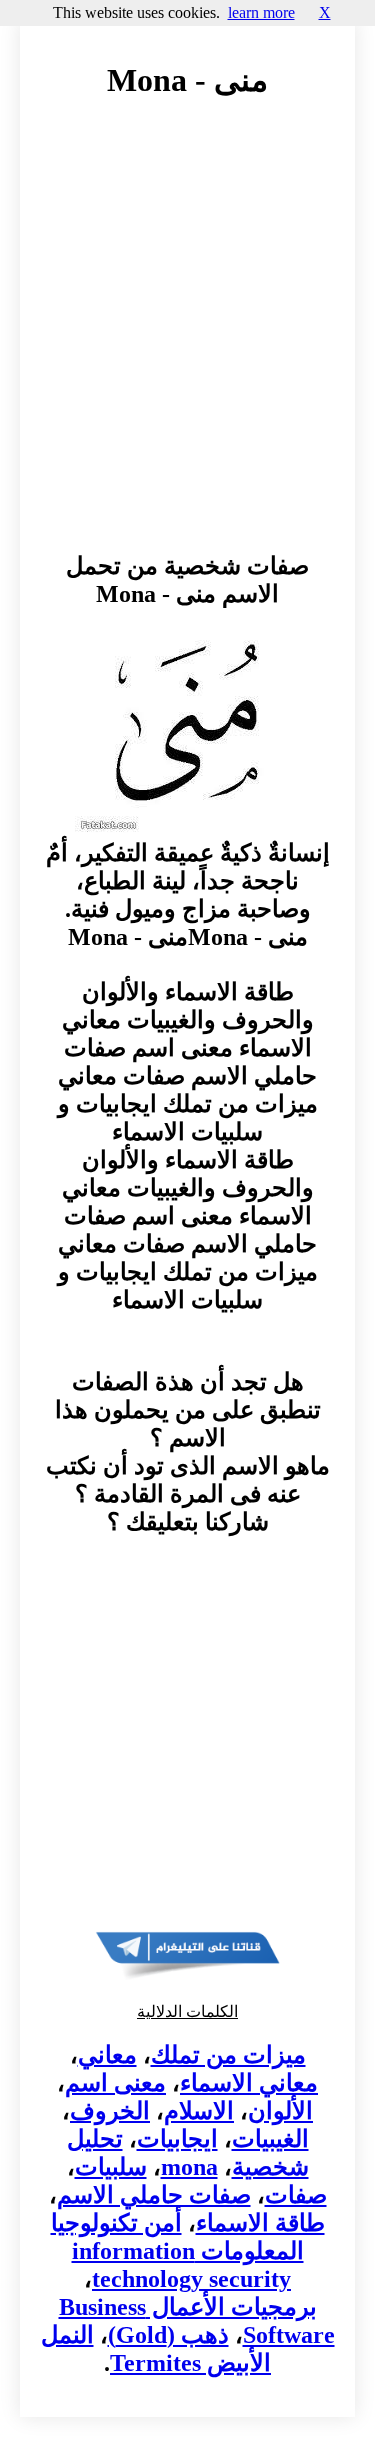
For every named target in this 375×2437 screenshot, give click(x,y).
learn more (261, 12)
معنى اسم (115, 2083)
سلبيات (111, 2167)
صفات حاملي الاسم (154, 2195)
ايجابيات (177, 2139)
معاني (107, 2055)
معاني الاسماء (249, 2083)
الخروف (110, 2111)
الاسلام (199, 2111)
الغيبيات (270, 2139)
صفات (296, 2195)
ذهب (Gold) (168, 2335)
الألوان (280, 2111)
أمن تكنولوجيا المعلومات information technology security (177, 2251)
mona (189, 2167)
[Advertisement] (187, 344)
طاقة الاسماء (260, 2223)
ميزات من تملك (228, 2055)
